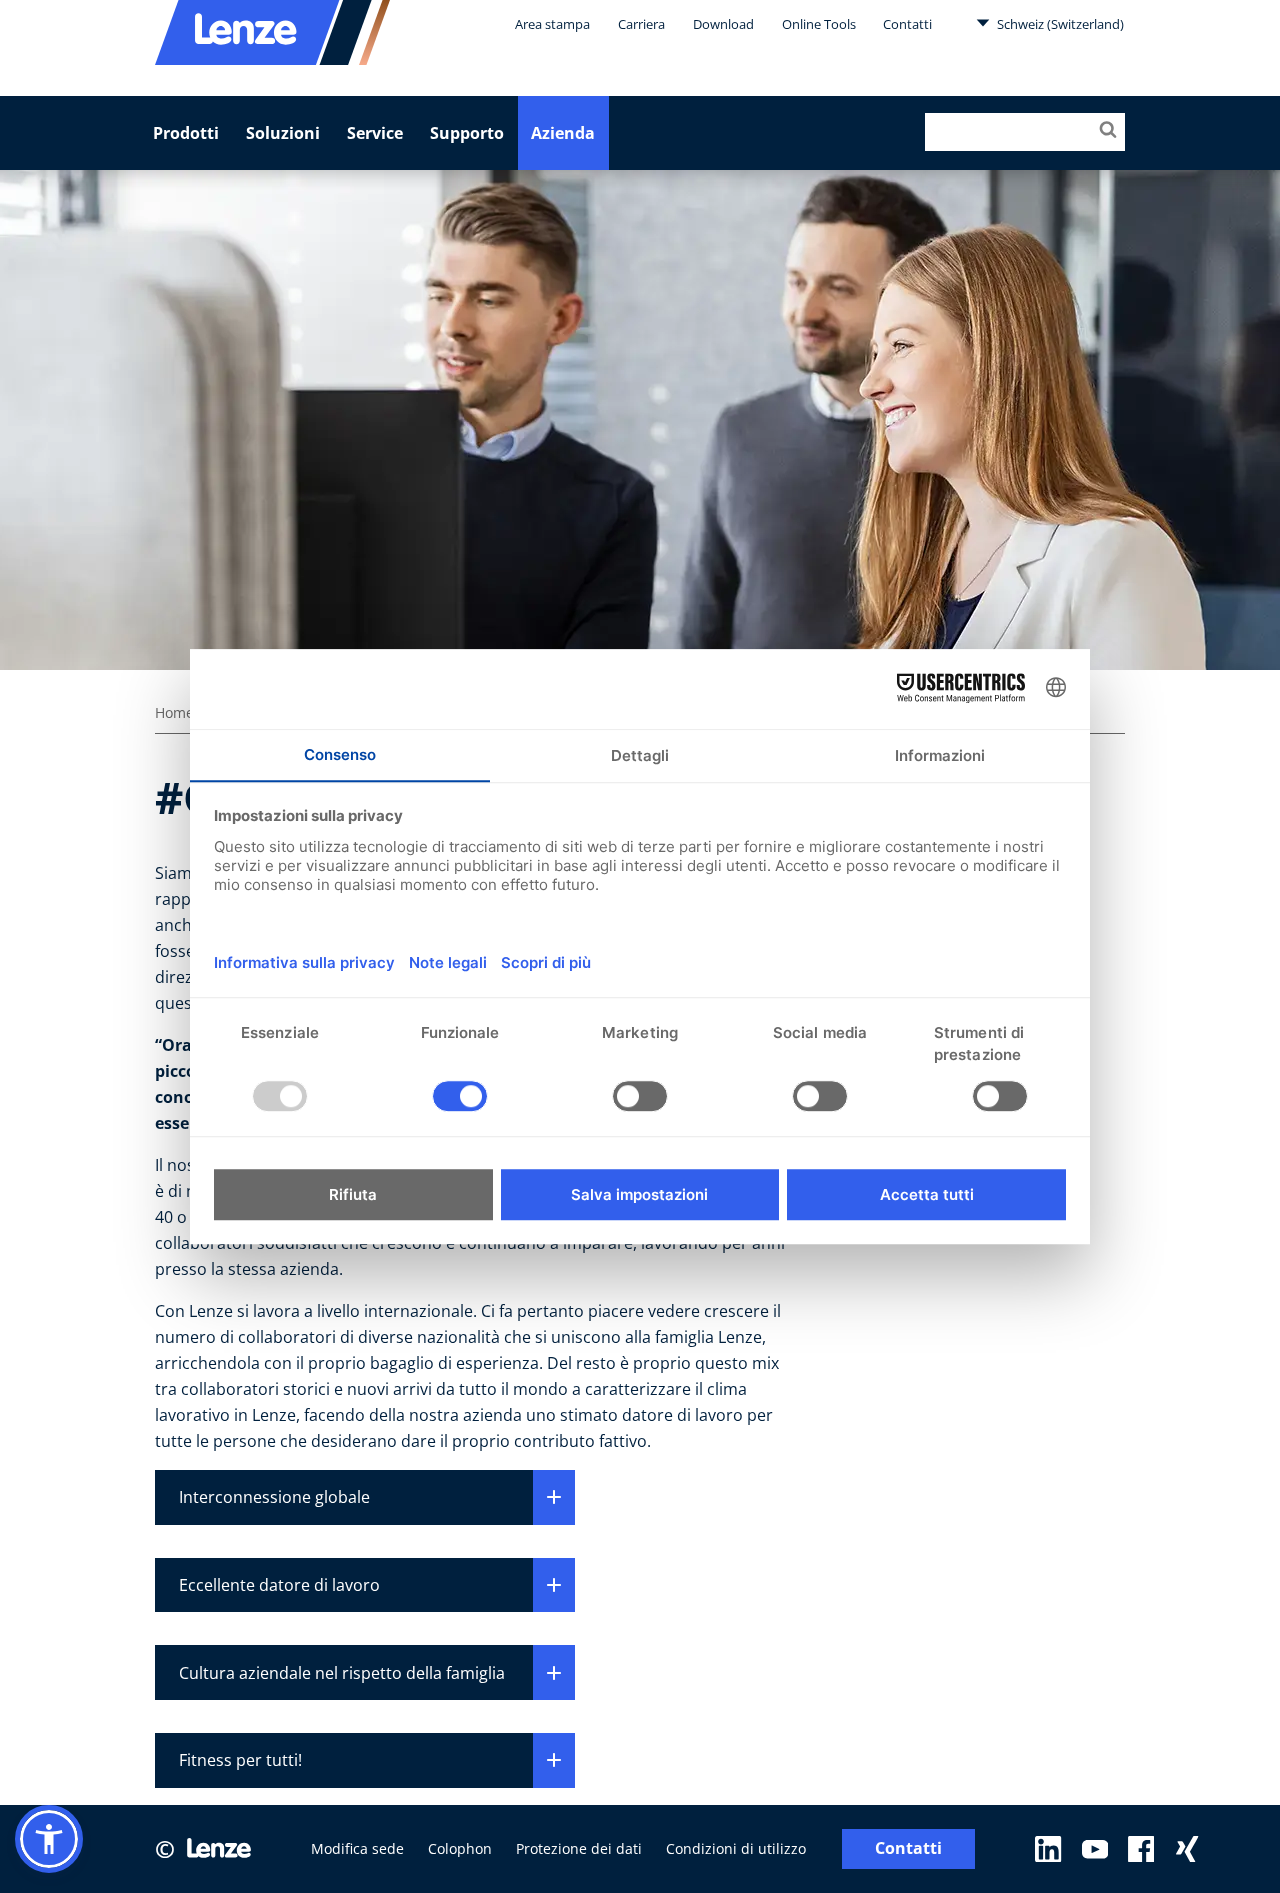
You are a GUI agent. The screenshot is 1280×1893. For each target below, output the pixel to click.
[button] (49, 1839)
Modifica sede (357, 1848)
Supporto (467, 133)
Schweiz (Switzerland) (1059, 24)
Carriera (641, 24)
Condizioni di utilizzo (736, 1848)
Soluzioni (283, 133)
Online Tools (819, 24)
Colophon (460, 1848)
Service (375, 133)
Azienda (563, 133)
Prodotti (186, 133)
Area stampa (552, 24)
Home (174, 712)
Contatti (907, 24)
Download (723, 24)
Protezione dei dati (579, 1848)
